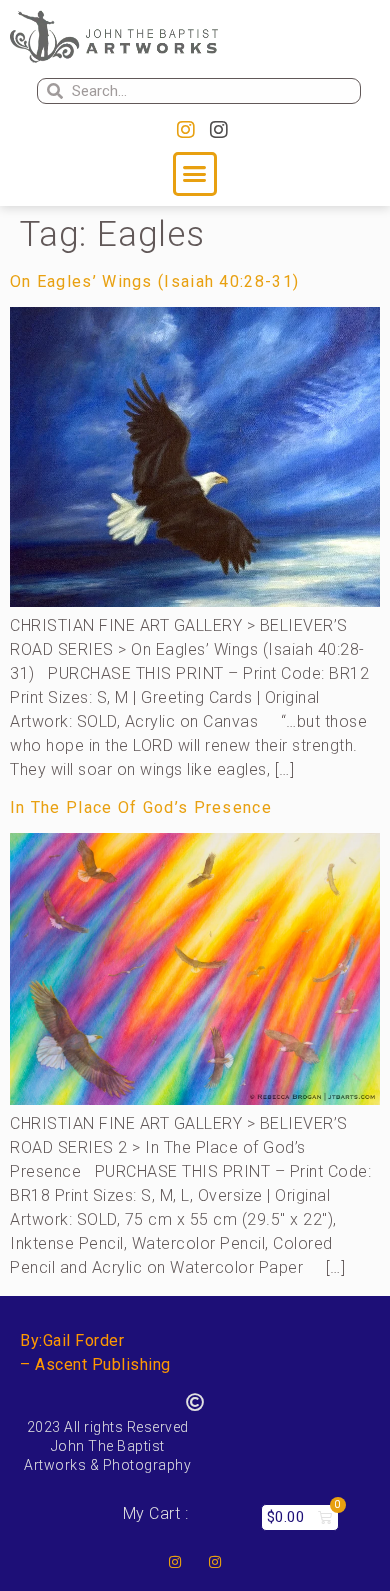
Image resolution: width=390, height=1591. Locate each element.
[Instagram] (186, 130)
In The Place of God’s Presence (141, 807)
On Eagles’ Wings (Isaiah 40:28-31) (154, 281)
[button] (195, 174)
